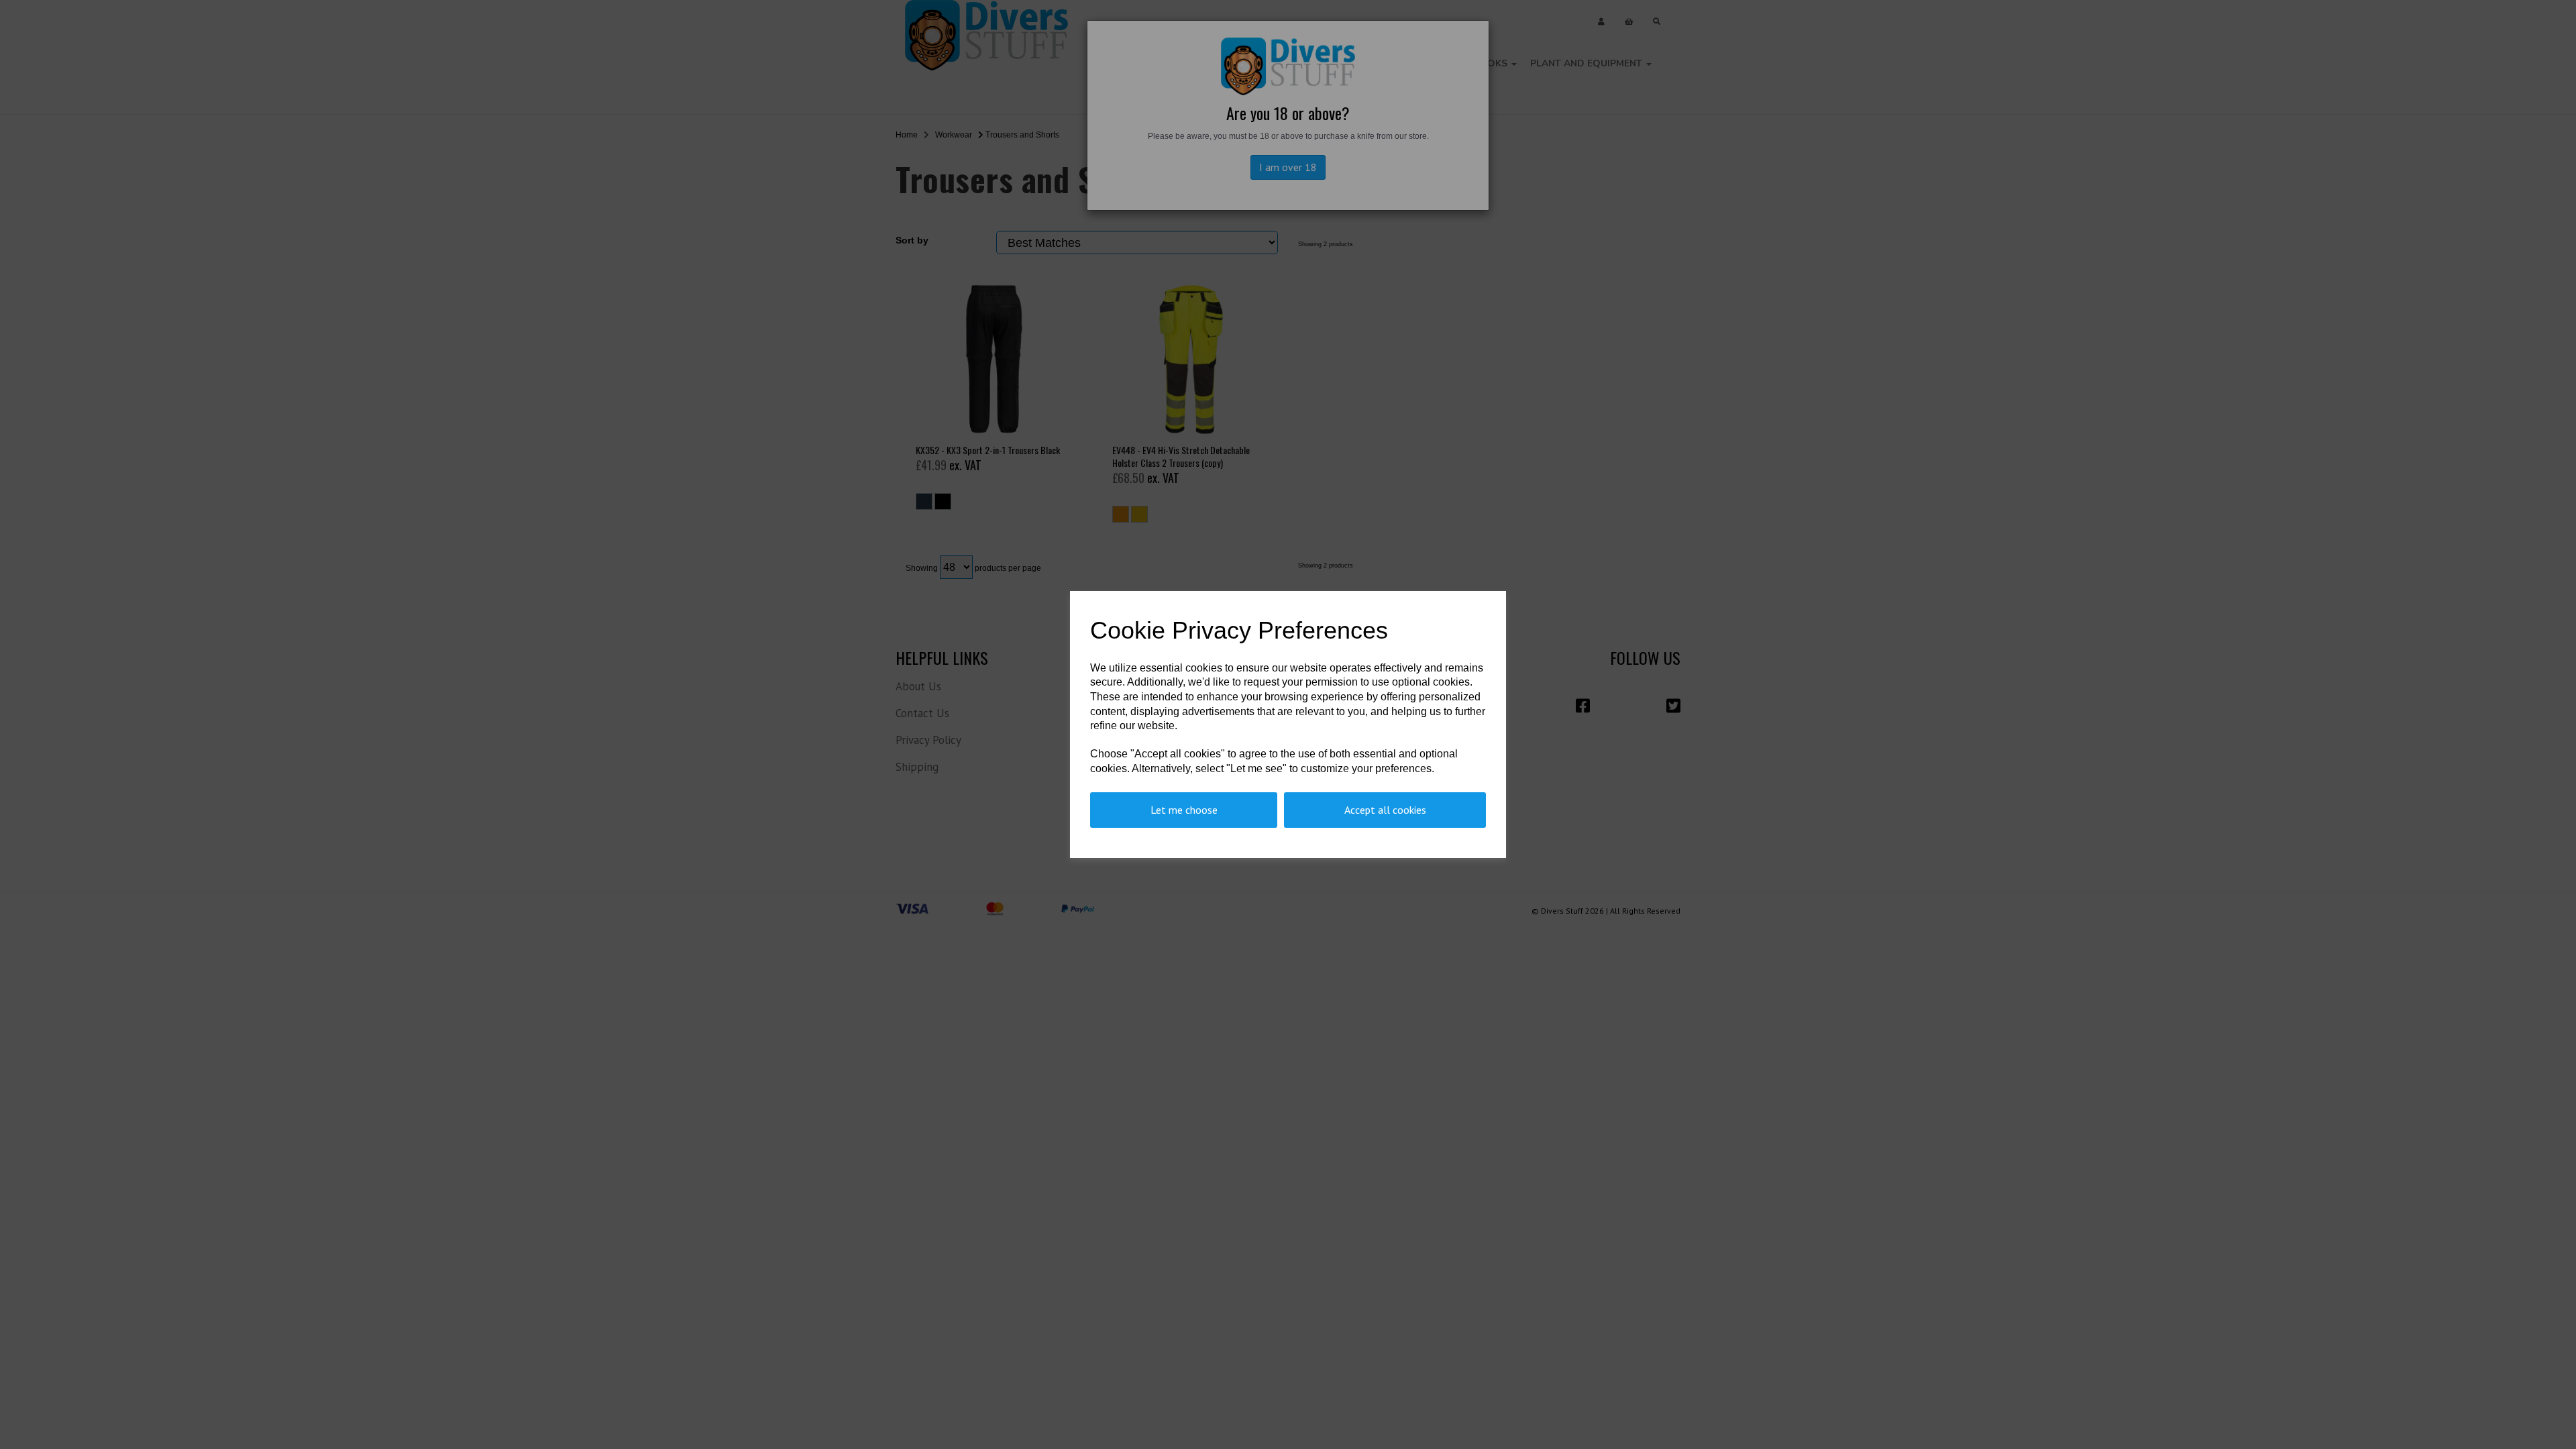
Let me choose (1184, 810)
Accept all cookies (1385, 810)
